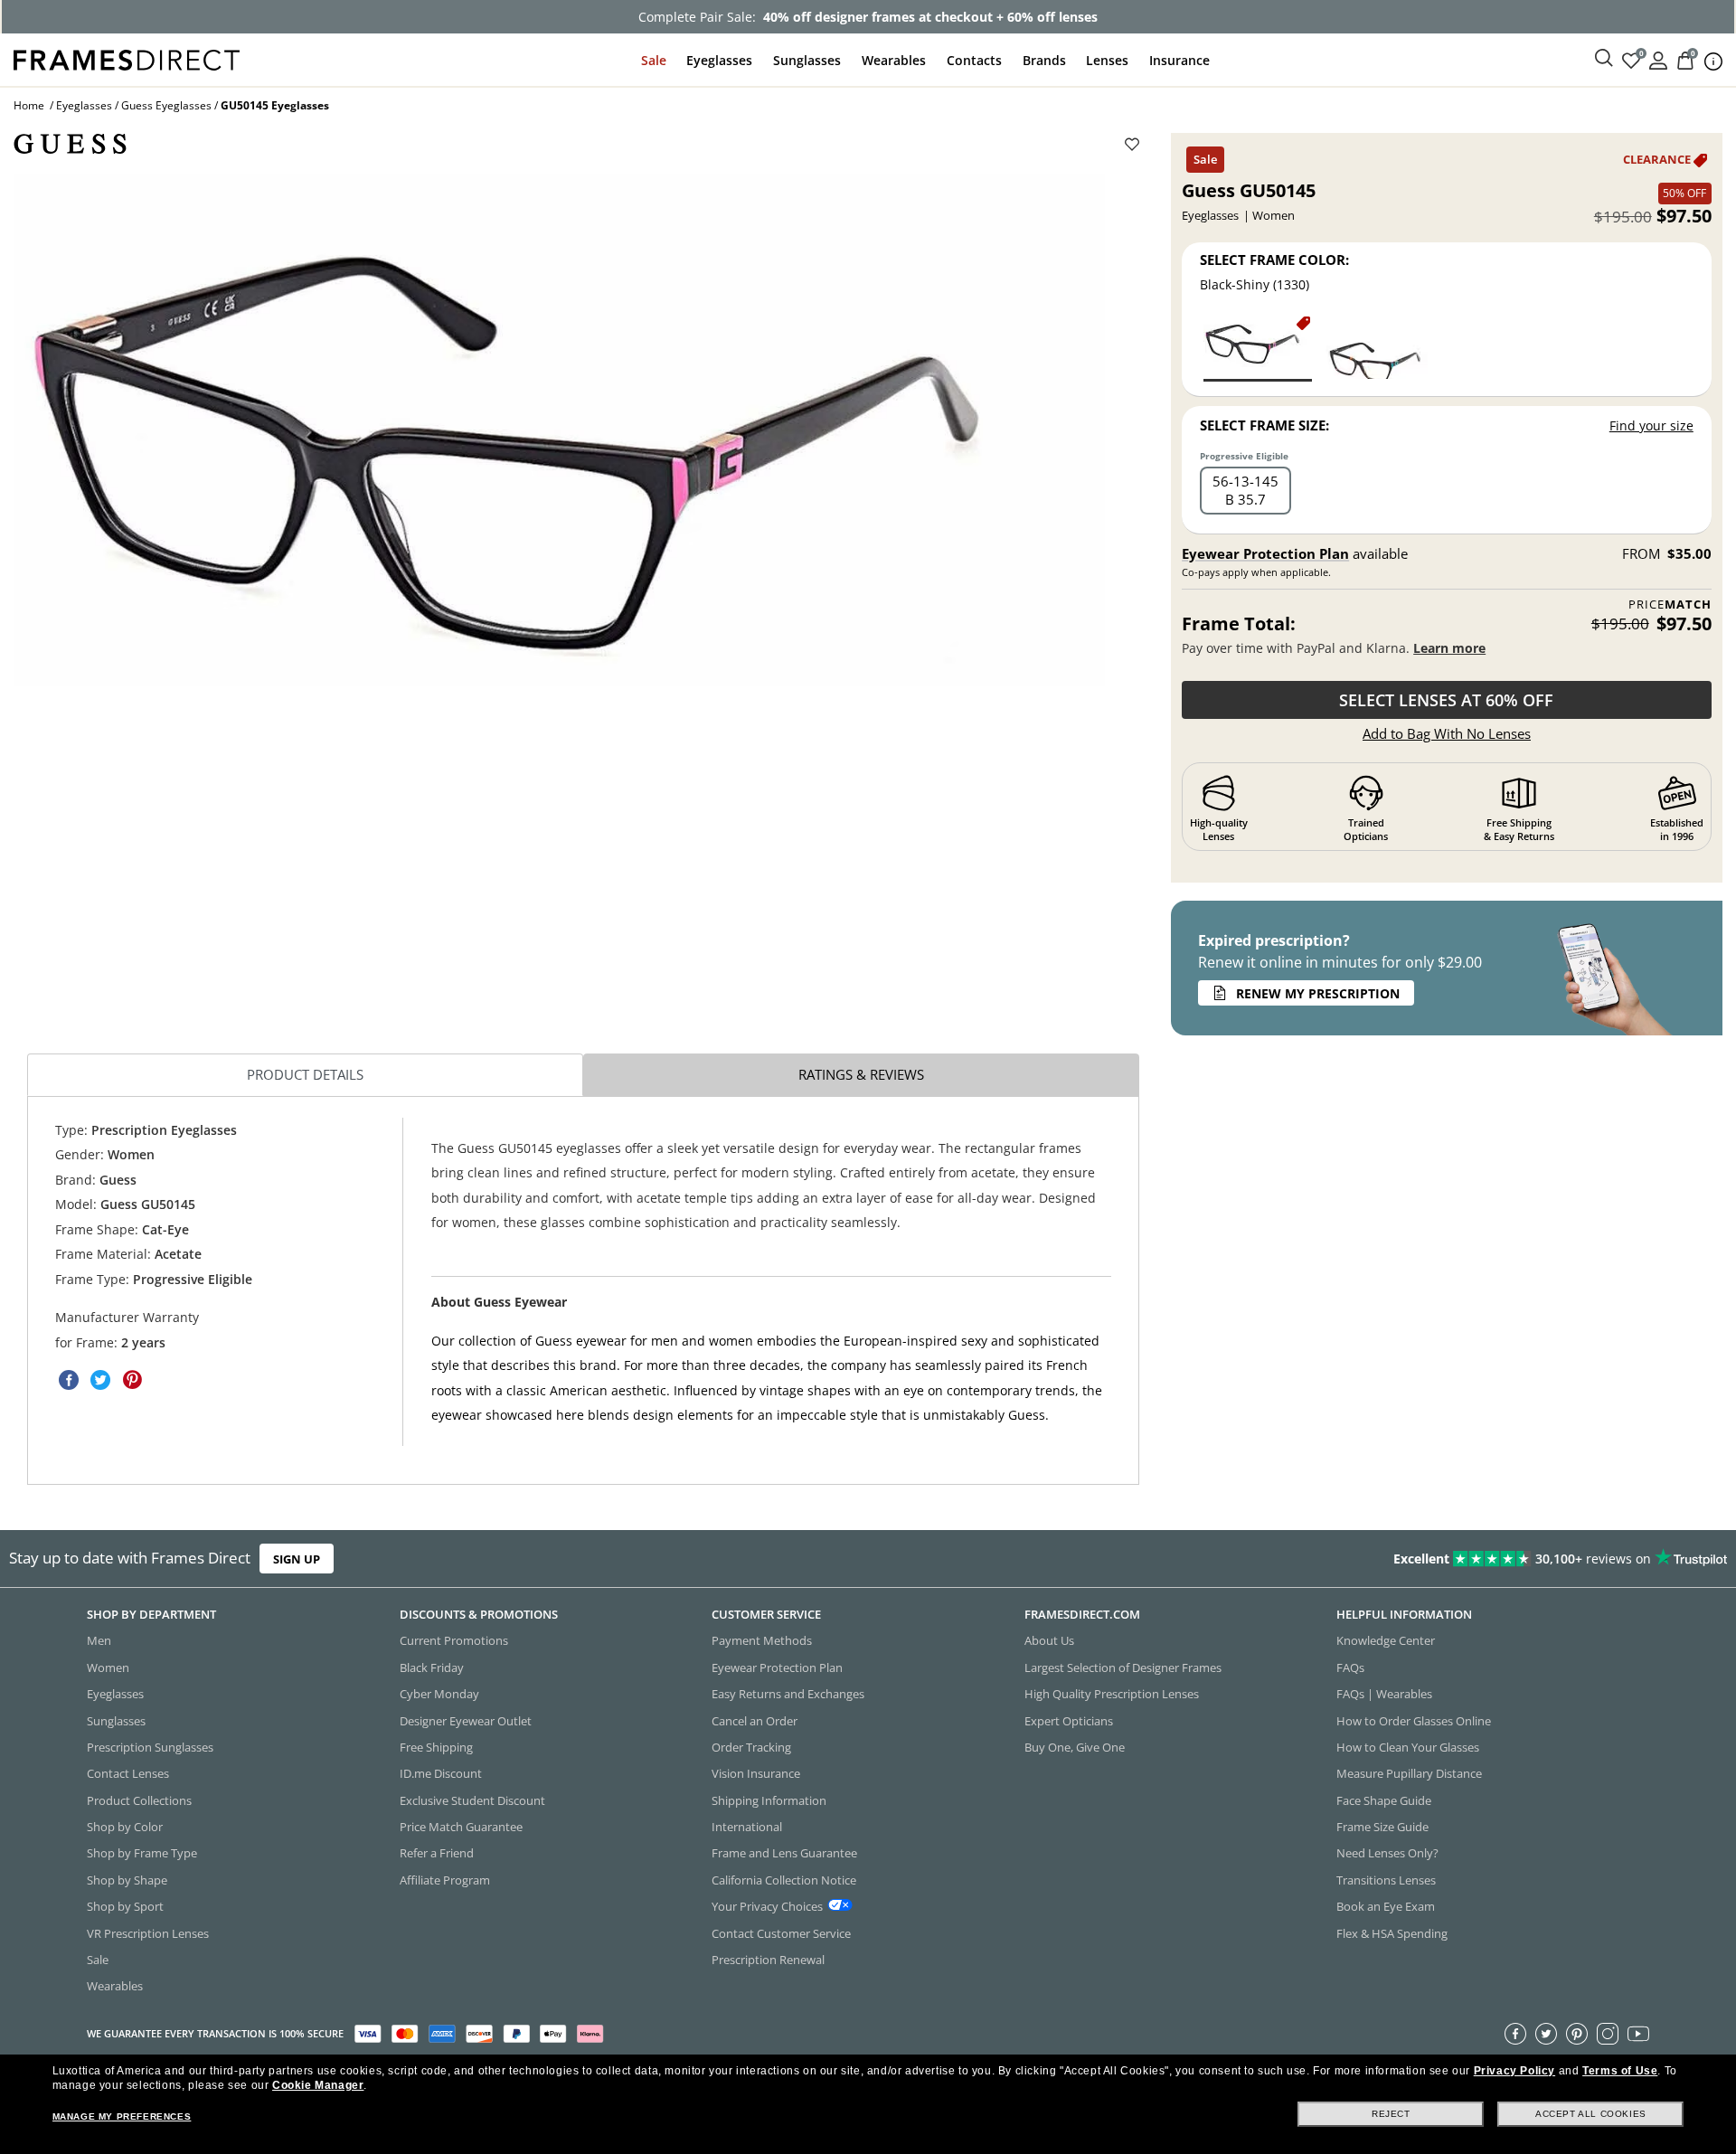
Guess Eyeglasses (166, 105)
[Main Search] (1604, 59)
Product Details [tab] (305, 1074)
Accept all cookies (1591, 2114)
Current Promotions (454, 1641)
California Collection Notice (784, 1880)
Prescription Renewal (768, 1960)
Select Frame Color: (1274, 260)
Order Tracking (751, 1747)
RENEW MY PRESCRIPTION (1318, 993)
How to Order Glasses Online (1414, 1721)
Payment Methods (762, 1641)
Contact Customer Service (781, 1933)
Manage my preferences (122, 2116)
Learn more (1449, 648)
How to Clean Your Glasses (1408, 1747)
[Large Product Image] (559, 430)
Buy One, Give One (1075, 1747)
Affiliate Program (445, 1880)
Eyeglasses (719, 60)
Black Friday (432, 1667)
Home (29, 105)
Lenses (1107, 60)
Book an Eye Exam (1386, 1906)
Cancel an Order (755, 1721)
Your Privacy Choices (767, 1906)
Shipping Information (769, 1800)
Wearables (894, 60)
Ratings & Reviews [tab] (861, 1074)
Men (99, 1641)
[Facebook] (1515, 2034)
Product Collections (139, 1800)
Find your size (1651, 425)
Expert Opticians (1069, 1721)
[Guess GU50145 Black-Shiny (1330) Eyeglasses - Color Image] (1258, 348)
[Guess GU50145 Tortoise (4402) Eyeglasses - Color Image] (1373, 348)
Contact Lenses (128, 1773)
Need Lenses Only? (1387, 1854)
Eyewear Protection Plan (1265, 553)
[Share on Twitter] (100, 1380)
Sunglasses (807, 60)
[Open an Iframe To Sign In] (1658, 59)
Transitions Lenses (1386, 1880)
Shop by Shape (127, 1880)
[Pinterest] (1577, 2034)
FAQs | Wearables (1384, 1694)
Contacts (974, 60)
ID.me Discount (441, 1773)
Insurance (1179, 60)
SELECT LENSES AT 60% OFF (1446, 700)
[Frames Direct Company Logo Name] (127, 58)
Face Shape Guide (1384, 1800)
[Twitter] (1546, 2034)
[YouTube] (1638, 2034)
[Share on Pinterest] (132, 1380)
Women (108, 1667)
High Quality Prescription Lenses (1112, 1694)
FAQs (1350, 1667)
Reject (1391, 2114)
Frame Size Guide (1382, 1827)
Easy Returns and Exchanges (788, 1694)
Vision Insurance (756, 1773)
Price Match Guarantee (461, 1827)
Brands (1044, 60)
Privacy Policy (1514, 2071)
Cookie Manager (318, 2085)
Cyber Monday (439, 1694)
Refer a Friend (437, 1854)
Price (1670, 605)
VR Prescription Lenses (148, 1933)
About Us (1049, 1641)
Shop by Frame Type (142, 1854)
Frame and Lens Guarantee (784, 1854)
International (747, 1827)
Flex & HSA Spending (1392, 1933)
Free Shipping (436, 1747)
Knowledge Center (1386, 1641)
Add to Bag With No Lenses (1447, 733)
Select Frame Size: (1264, 425)
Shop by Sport (125, 1906)
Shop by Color (125, 1827)
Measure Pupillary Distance (1409, 1773)
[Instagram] (1608, 2034)
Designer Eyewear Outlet (466, 1721)
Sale (654, 60)
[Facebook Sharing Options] (69, 1380)
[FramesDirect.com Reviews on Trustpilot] (1369, 1559)
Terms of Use (1620, 2071)
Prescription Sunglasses (150, 1747)
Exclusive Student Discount (472, 1800)
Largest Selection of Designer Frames (1123, 1667)
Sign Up (297, 1559)
